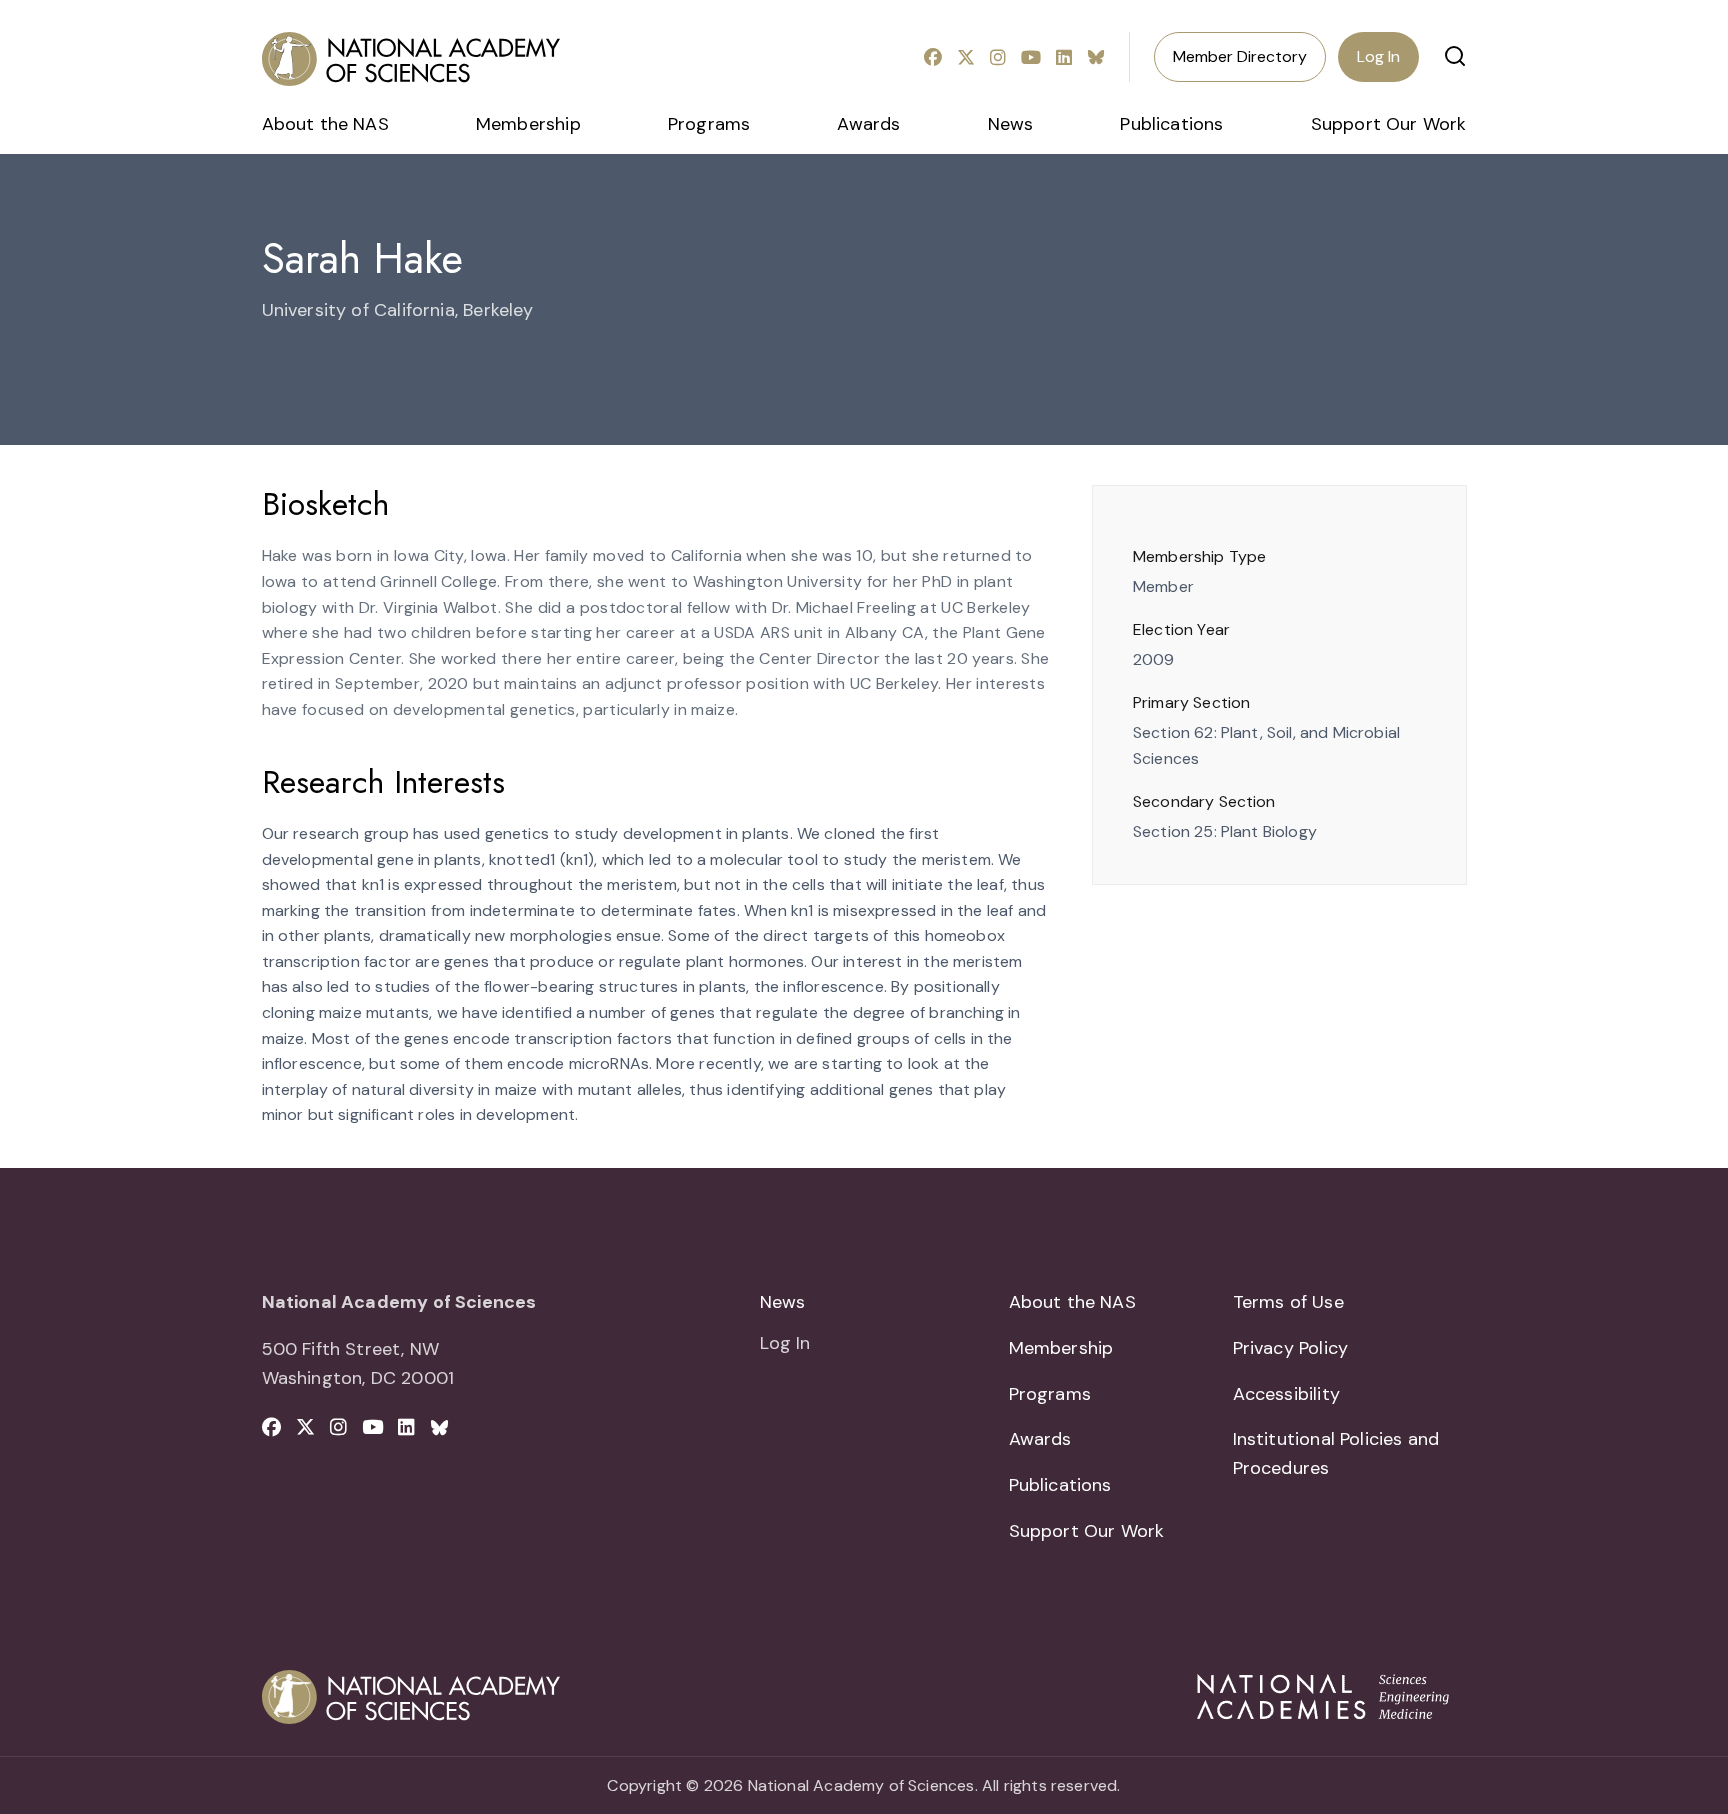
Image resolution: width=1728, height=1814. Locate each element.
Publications (1171, 124)
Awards (868, 124)
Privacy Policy (1291, 1348)
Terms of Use (1288, 1302)
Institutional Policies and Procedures (1336, 1453)
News (1011, 124)
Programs (709, 124)
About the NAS (325, 124)
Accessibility (1286, 1394)
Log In (1378, 56)
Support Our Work (1389, 124)
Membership (528, 124)
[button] (1455, 56)
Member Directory (1240, 56)
